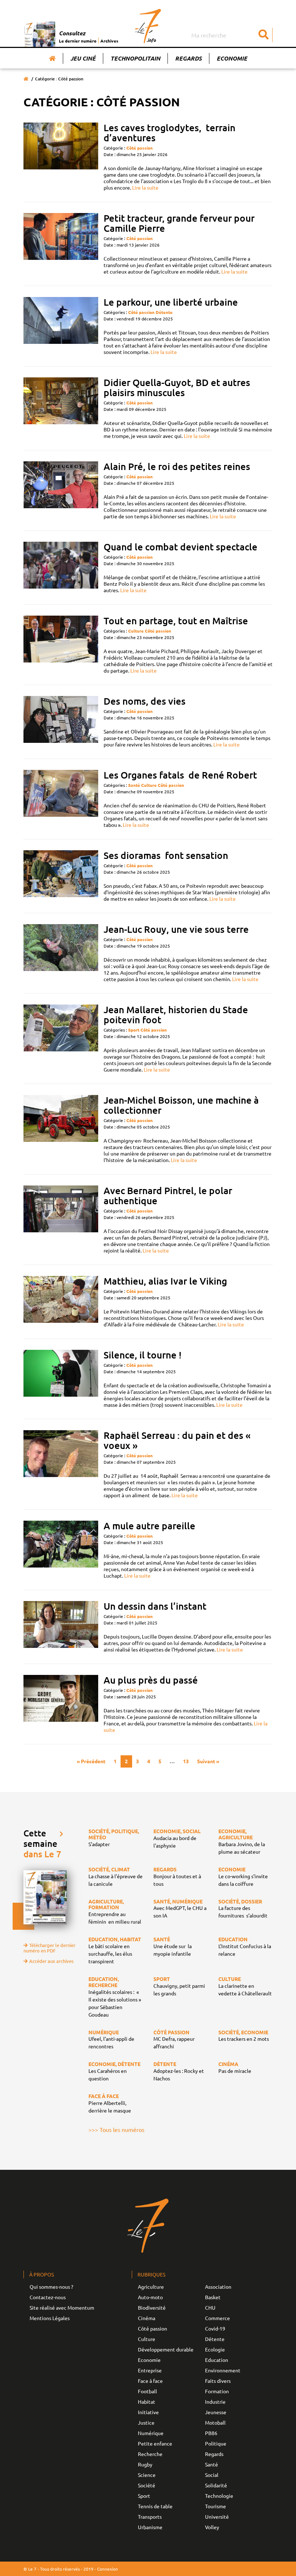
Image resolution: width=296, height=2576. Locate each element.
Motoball (215, 2422)
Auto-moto (150, 2297)
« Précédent (91, 1761)
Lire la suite (145, 187)
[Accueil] (52, 58)
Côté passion (140, 148)
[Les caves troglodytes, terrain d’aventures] (61, 157)
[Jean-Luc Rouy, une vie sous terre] (61, 953)
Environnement (223, 2370)
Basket (213, 2297)
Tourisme (216, 2506)
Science (147, 2475)
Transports (150, 2517)
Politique (216, 2443)
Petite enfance (155, 2443)
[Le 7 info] (148, 26)
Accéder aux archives (51, 1961)
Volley (212, 2527)
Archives (109, 41)
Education (217, 2360)
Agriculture (151, 2287)
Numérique (151, 2433)
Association (218, 2287)
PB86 (211, 2433)
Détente (164, 312)
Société (147, 2485)
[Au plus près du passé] (61, 1704)
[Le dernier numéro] (41, 34)
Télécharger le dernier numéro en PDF (49, 1948)
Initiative (148, 2412)
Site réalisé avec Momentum (62, 2307)
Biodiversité (152, 2307)
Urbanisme (150, 2527)
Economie (232, 58)
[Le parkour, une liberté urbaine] (61, 326)
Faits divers (218, 2381)
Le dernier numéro (78, 41)
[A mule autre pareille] (61, 1550)
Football (147, 2391)
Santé (134, 785)
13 (186, 1761)
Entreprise (150, 2370)
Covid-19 (215, 2328)
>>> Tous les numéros (116, 2129)
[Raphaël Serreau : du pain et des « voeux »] (61, 1464)
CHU (210, 2307)
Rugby (145, 2464)
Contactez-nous (48, 2297)
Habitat (147, 2402)
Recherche (150, 2454)
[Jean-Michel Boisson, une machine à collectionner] (61, 1129)
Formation (217, 2391)
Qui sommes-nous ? (51, 2287)
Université (217, 2517)
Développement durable (166, 2349)
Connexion (108, 2569)
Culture (136, 631)
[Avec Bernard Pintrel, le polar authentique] (61, 1220)
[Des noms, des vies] (61, 722)
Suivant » (208, 1761)
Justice (146, 2422)
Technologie (219, 2496)
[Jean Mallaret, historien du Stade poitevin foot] (61, 1039)
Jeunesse (216, 2412)
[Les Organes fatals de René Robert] (61, 799)
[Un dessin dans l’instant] (61, 1627)
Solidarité (216, 2485)
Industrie (215, 2402)
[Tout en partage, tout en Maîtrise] (61, 645)
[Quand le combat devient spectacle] (61, 567)
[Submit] (264, 35)
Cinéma (147, 2318)
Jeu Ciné (83, 58)
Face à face (150, 2381)
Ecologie (215, 2349)
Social (212, 2475)
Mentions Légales (50, 2318)
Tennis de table (155, 2506)
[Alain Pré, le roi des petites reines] (61, 490)
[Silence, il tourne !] (61, 1379)
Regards (188, 58)
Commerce (217, 2318)
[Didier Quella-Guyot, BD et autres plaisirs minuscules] (61, 408)
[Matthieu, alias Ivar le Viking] (61, 1302)
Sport (134, 1030)
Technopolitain (135, 58)
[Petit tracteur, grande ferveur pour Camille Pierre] (61, 244)
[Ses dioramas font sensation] (61, 876)
